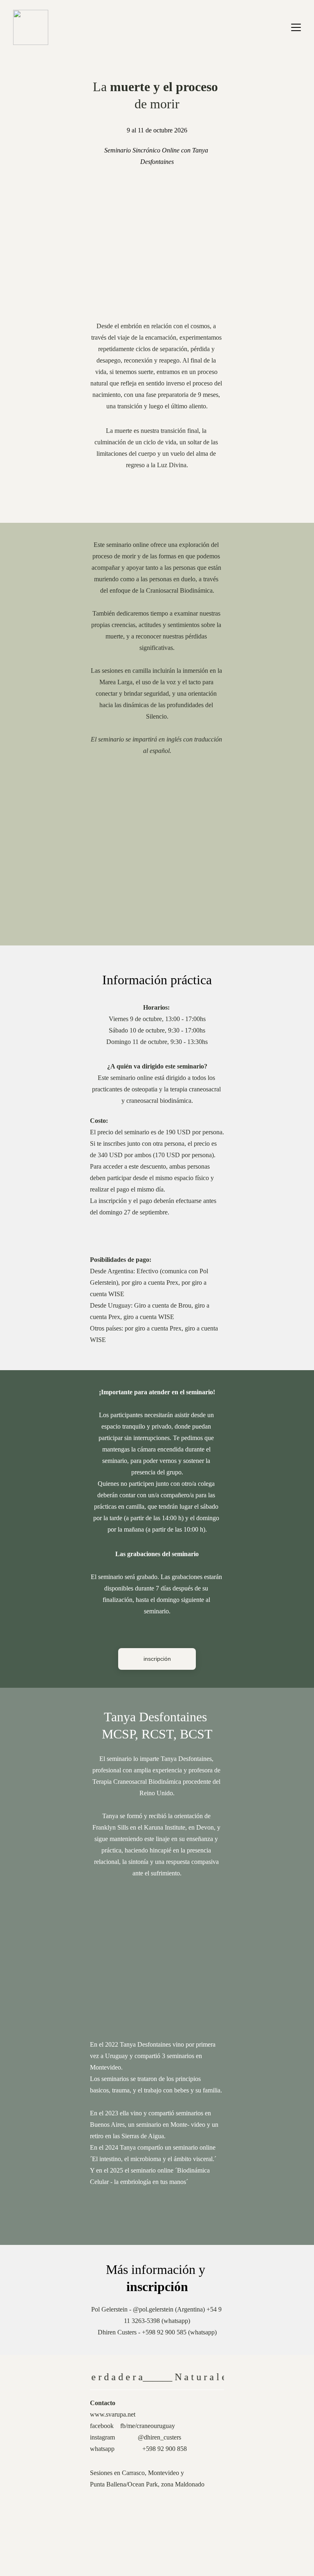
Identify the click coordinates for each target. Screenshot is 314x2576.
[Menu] (296, 27)
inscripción (157, 1659)
